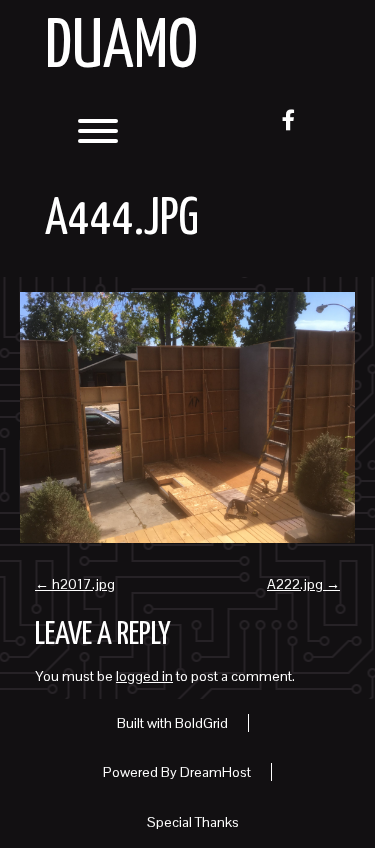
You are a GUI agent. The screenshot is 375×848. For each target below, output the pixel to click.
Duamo (121, 48)
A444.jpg (122, 220)
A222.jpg (303, 584)
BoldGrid (201, 723)
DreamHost (215, 772)
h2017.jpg (75, 584)
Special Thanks (193, 822)
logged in (144, 676)
